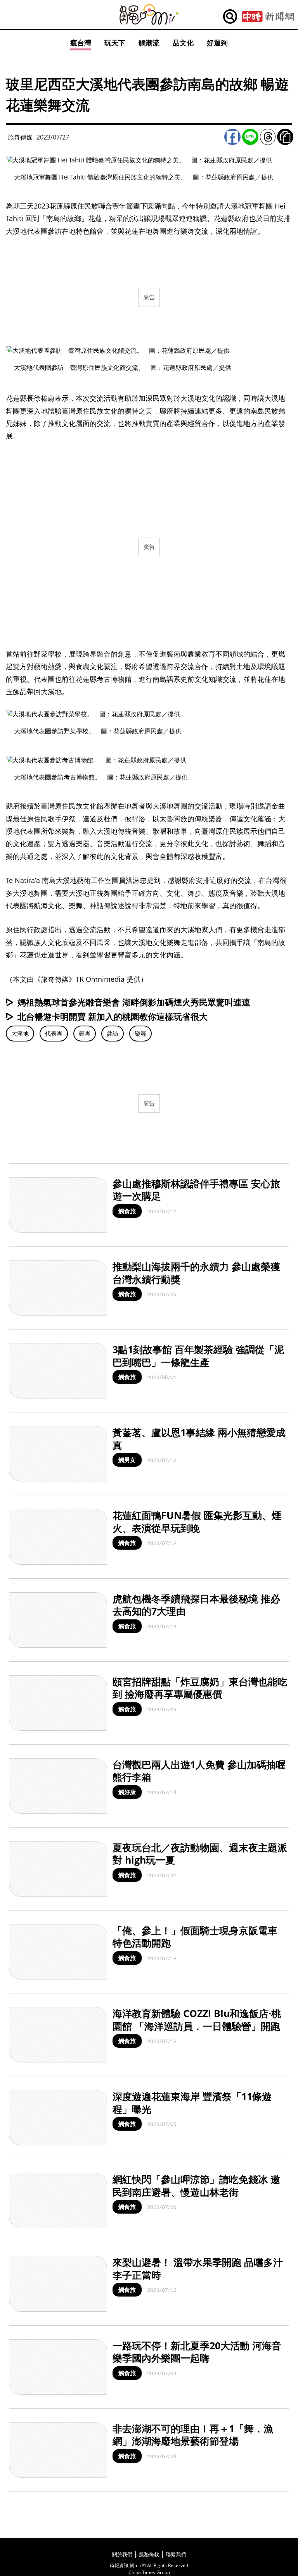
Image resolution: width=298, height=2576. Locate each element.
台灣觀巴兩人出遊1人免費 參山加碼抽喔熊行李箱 (199, 1771)
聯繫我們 (176, 2554)
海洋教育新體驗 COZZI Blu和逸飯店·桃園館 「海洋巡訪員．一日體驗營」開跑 (197, 2020)
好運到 (217, 43)
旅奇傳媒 (20, 137)
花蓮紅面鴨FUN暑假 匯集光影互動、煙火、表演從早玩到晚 (197, 1522)
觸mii (149, 15)
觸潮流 (149, 43)
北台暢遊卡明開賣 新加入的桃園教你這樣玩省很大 (113, 1016)
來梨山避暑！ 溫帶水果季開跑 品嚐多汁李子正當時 (198, 2268)
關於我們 (122, 2554)
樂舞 (140, 1033)
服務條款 (149, 2554)
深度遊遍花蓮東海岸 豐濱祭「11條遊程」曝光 (192, 2103)
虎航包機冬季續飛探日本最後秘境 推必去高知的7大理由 (196, 1605)
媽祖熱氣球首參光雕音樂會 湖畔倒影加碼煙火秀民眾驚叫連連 (134, 1002)
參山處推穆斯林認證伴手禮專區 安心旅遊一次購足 (196, 1190)
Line (250, 137)
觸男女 (127, 1460)
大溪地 (20, 1033)
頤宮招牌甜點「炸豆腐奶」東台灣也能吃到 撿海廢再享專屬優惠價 (200, 1688)
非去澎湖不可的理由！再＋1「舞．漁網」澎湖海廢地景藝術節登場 (193, 2435)
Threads (268, 137)
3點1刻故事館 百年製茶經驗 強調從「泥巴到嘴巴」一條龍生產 (198, 1356)
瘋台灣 (81, 43)
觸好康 (127, 1792)
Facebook (232, 137)
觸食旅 (127, 1211)
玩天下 (115, 43)
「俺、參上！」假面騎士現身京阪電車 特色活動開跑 (195, 1937)
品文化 (183, 43)
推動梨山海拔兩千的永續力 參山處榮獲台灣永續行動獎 (196, 1273)
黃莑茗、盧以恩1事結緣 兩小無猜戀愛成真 (199, 1439)
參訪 (113, 1033)
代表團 (54, 1033)
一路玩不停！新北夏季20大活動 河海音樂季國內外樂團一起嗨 (197, 2352)
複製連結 (285, 137)
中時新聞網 (268, 17)
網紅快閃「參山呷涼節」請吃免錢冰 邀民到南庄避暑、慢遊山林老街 (196, 2185)
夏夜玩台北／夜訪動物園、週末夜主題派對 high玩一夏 (200, 1854)
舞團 (85, 1033)
